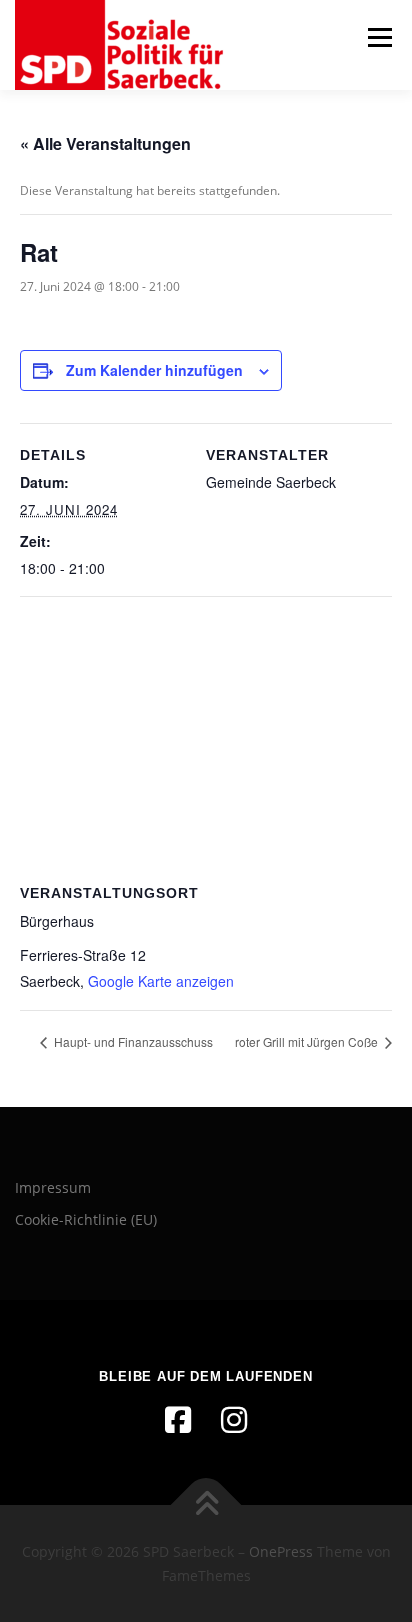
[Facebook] (178, 1420)
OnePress (281, 1551)
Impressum (53, 1187)
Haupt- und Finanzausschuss (132, 1041)
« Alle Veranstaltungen (105, 143)
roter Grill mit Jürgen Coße (308, 1041)
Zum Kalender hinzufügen (154, 370)
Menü (378, 37)
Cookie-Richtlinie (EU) (86, 1219)
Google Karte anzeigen (161, 981)
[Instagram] (234, 1420)
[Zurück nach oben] (206, 1504)
